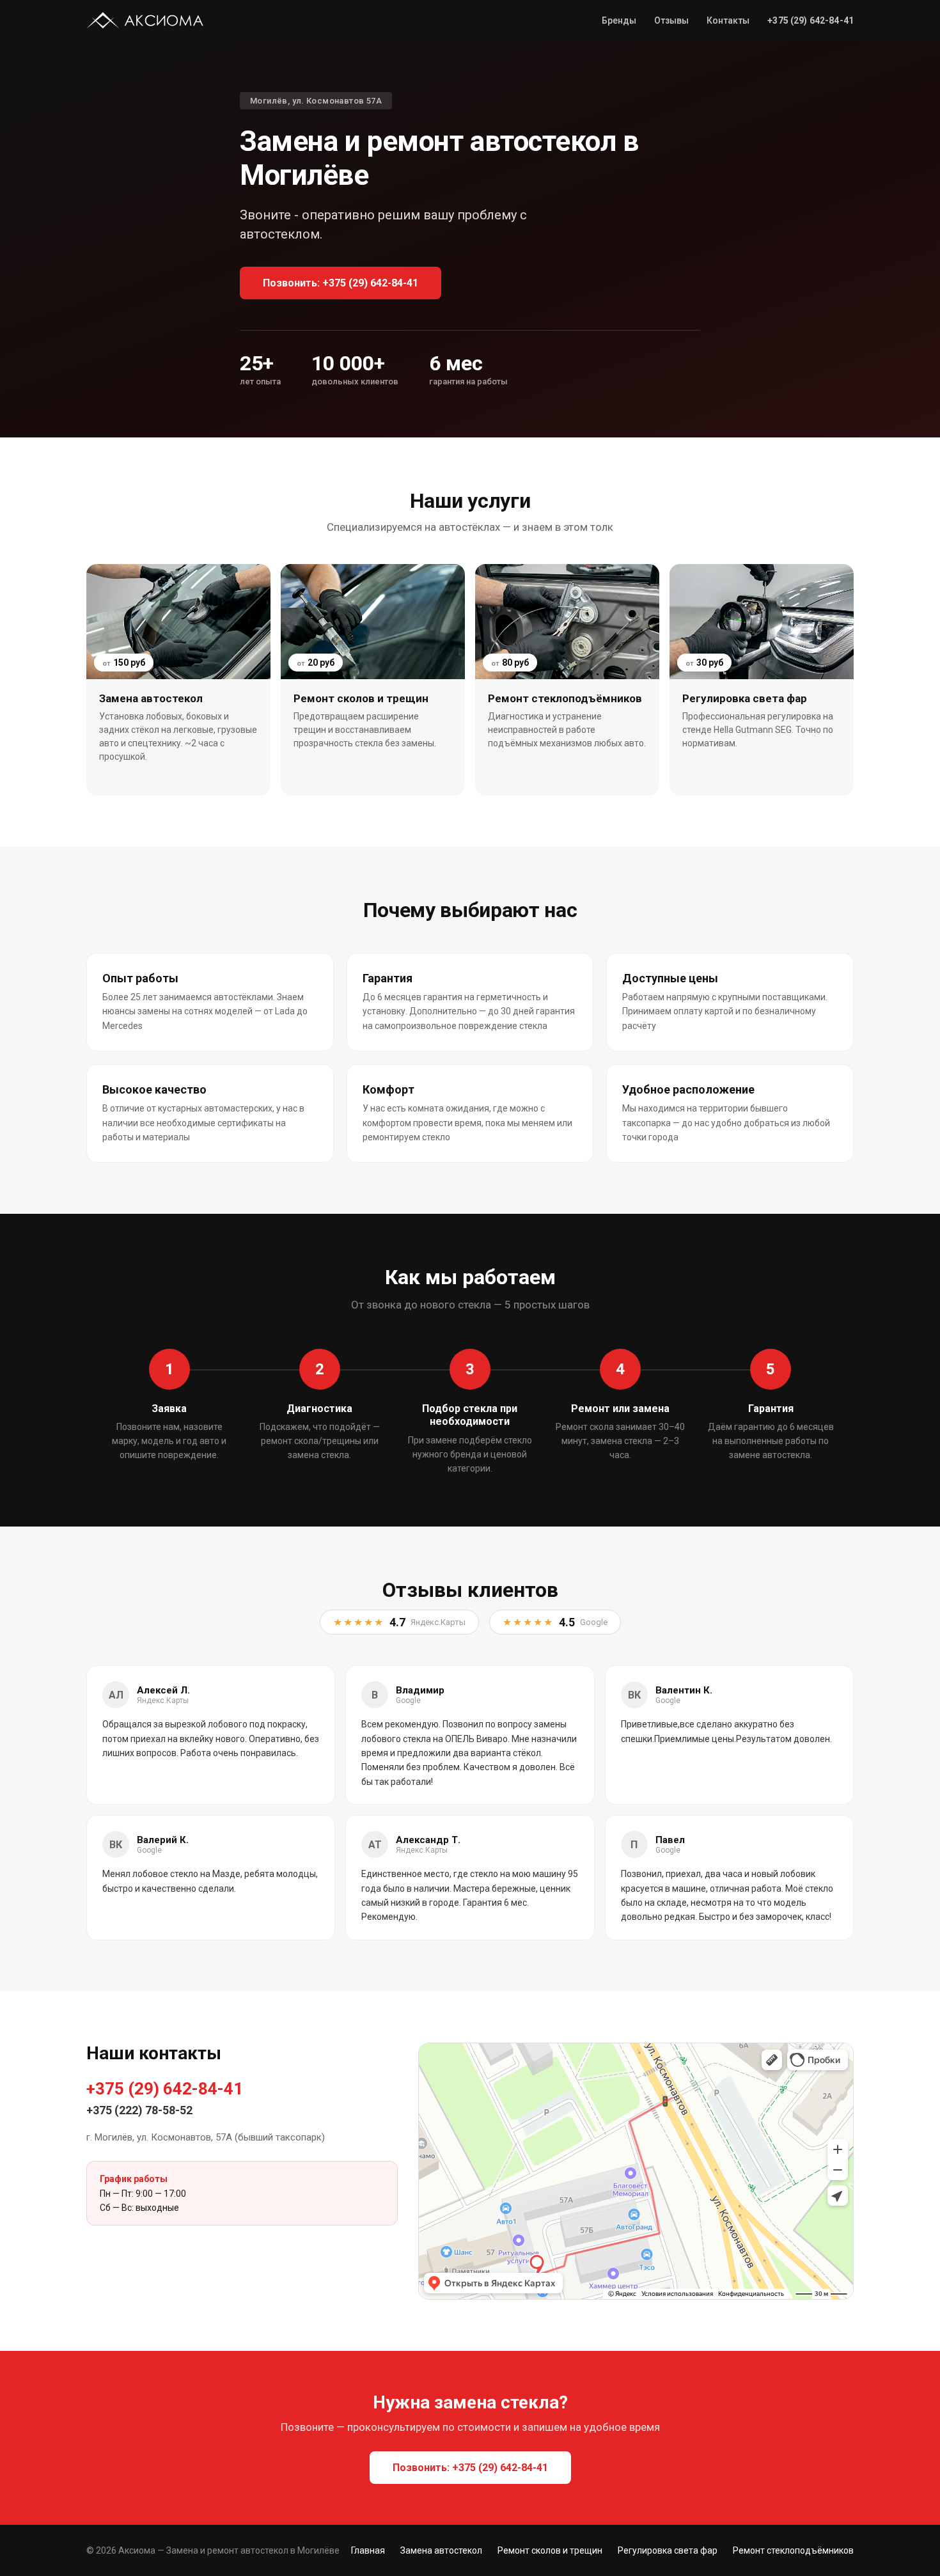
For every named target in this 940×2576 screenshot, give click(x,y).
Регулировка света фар (668, 2550)
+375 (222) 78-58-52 (139, 2110)
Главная (368, 2550)
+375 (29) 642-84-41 (165, 2089)
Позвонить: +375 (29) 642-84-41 (341, 283)
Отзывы (671, 20)
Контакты (728, 20)
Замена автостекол (441, 2550)
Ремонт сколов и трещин (550, 2550)
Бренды (619, 20)
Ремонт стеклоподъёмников (793, 2550)
